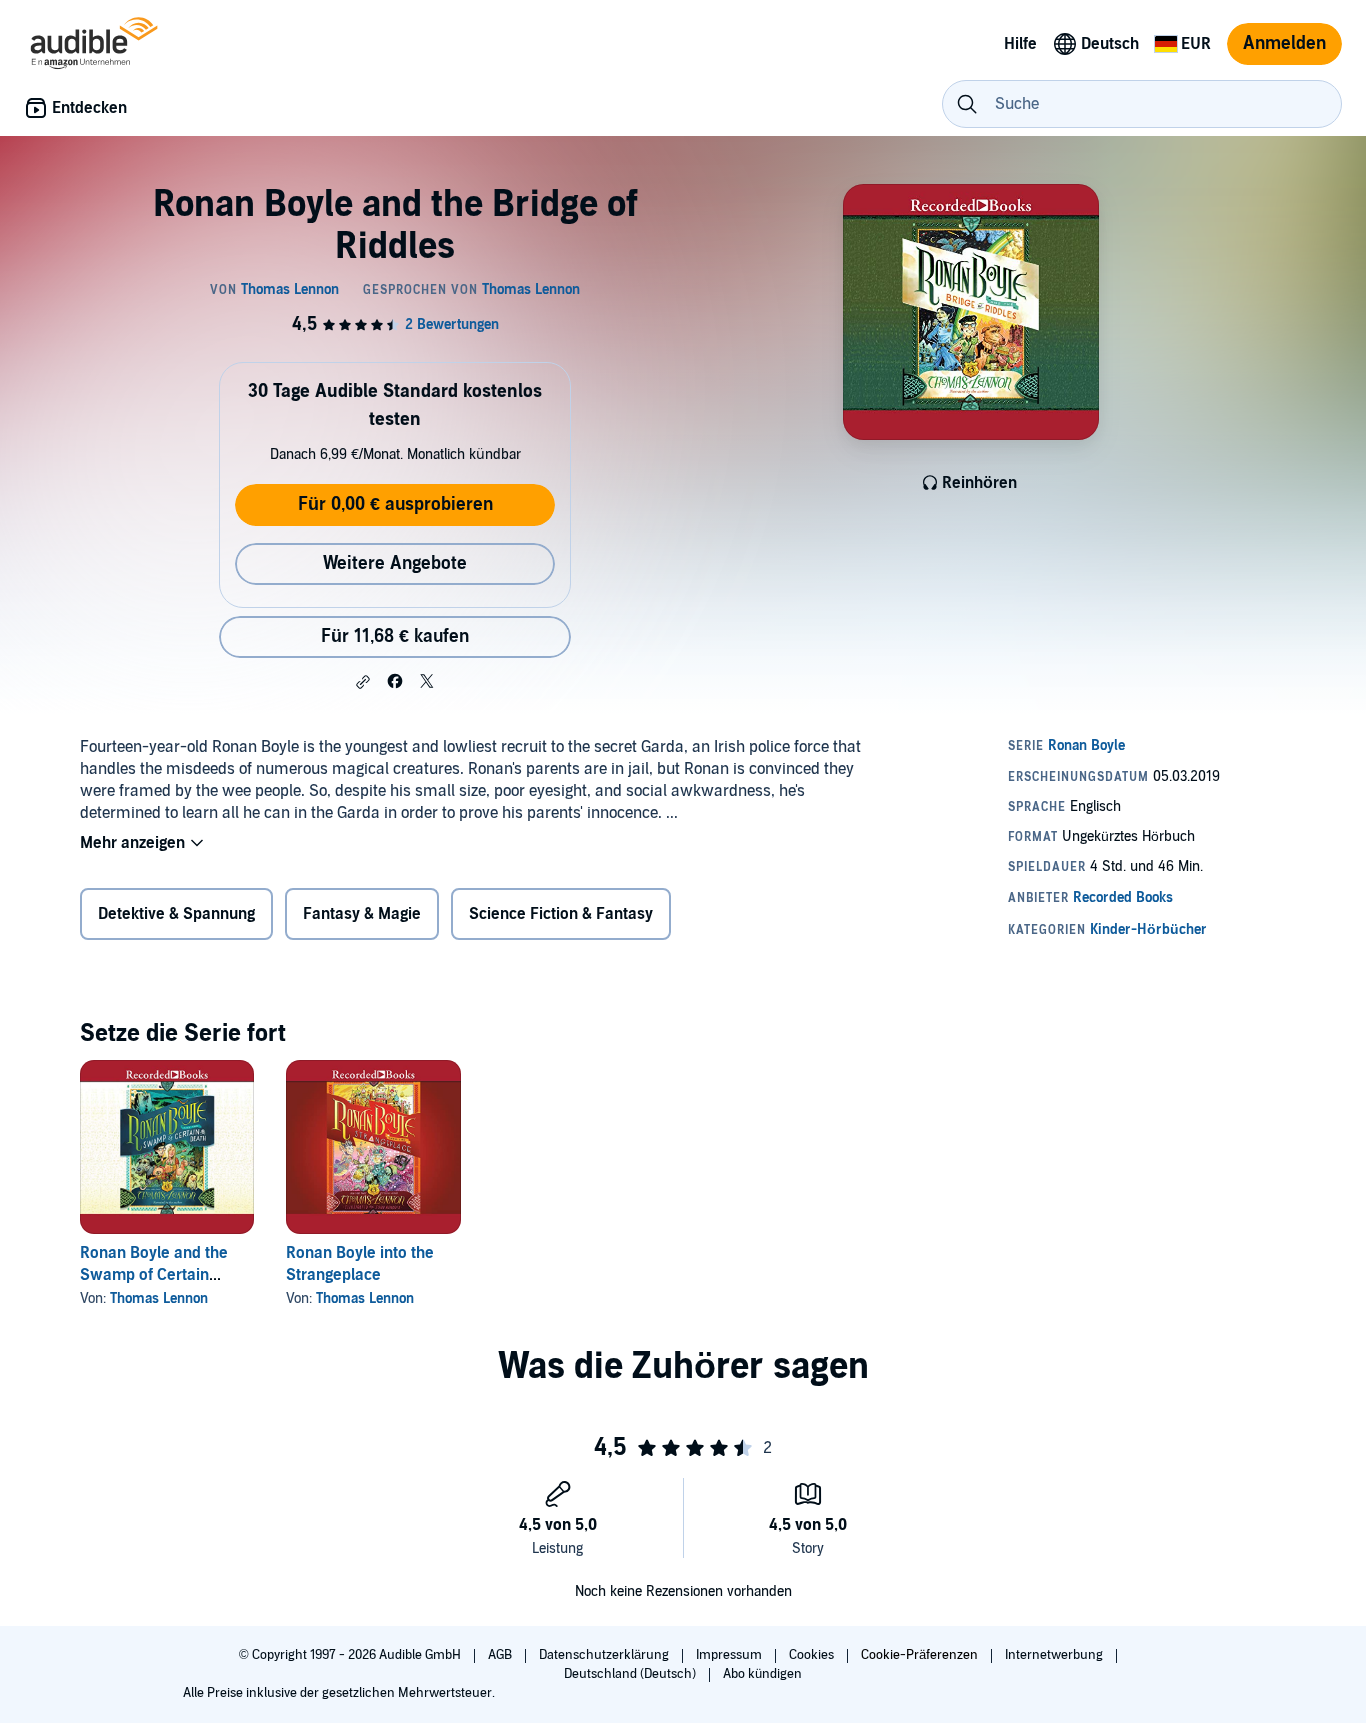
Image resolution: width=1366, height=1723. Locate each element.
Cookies (813, 1655)
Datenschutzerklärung (605, 1655)
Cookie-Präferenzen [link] (919, 1655)
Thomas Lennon (159, 1298)
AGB (501, 1655)
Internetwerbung (1055, 1655)
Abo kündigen (762, 1674)
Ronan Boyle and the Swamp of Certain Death (154, 1275)
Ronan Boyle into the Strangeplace (360, 1264)
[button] (363, 682)
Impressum (730, 1655)
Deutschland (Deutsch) (631, 1674)
